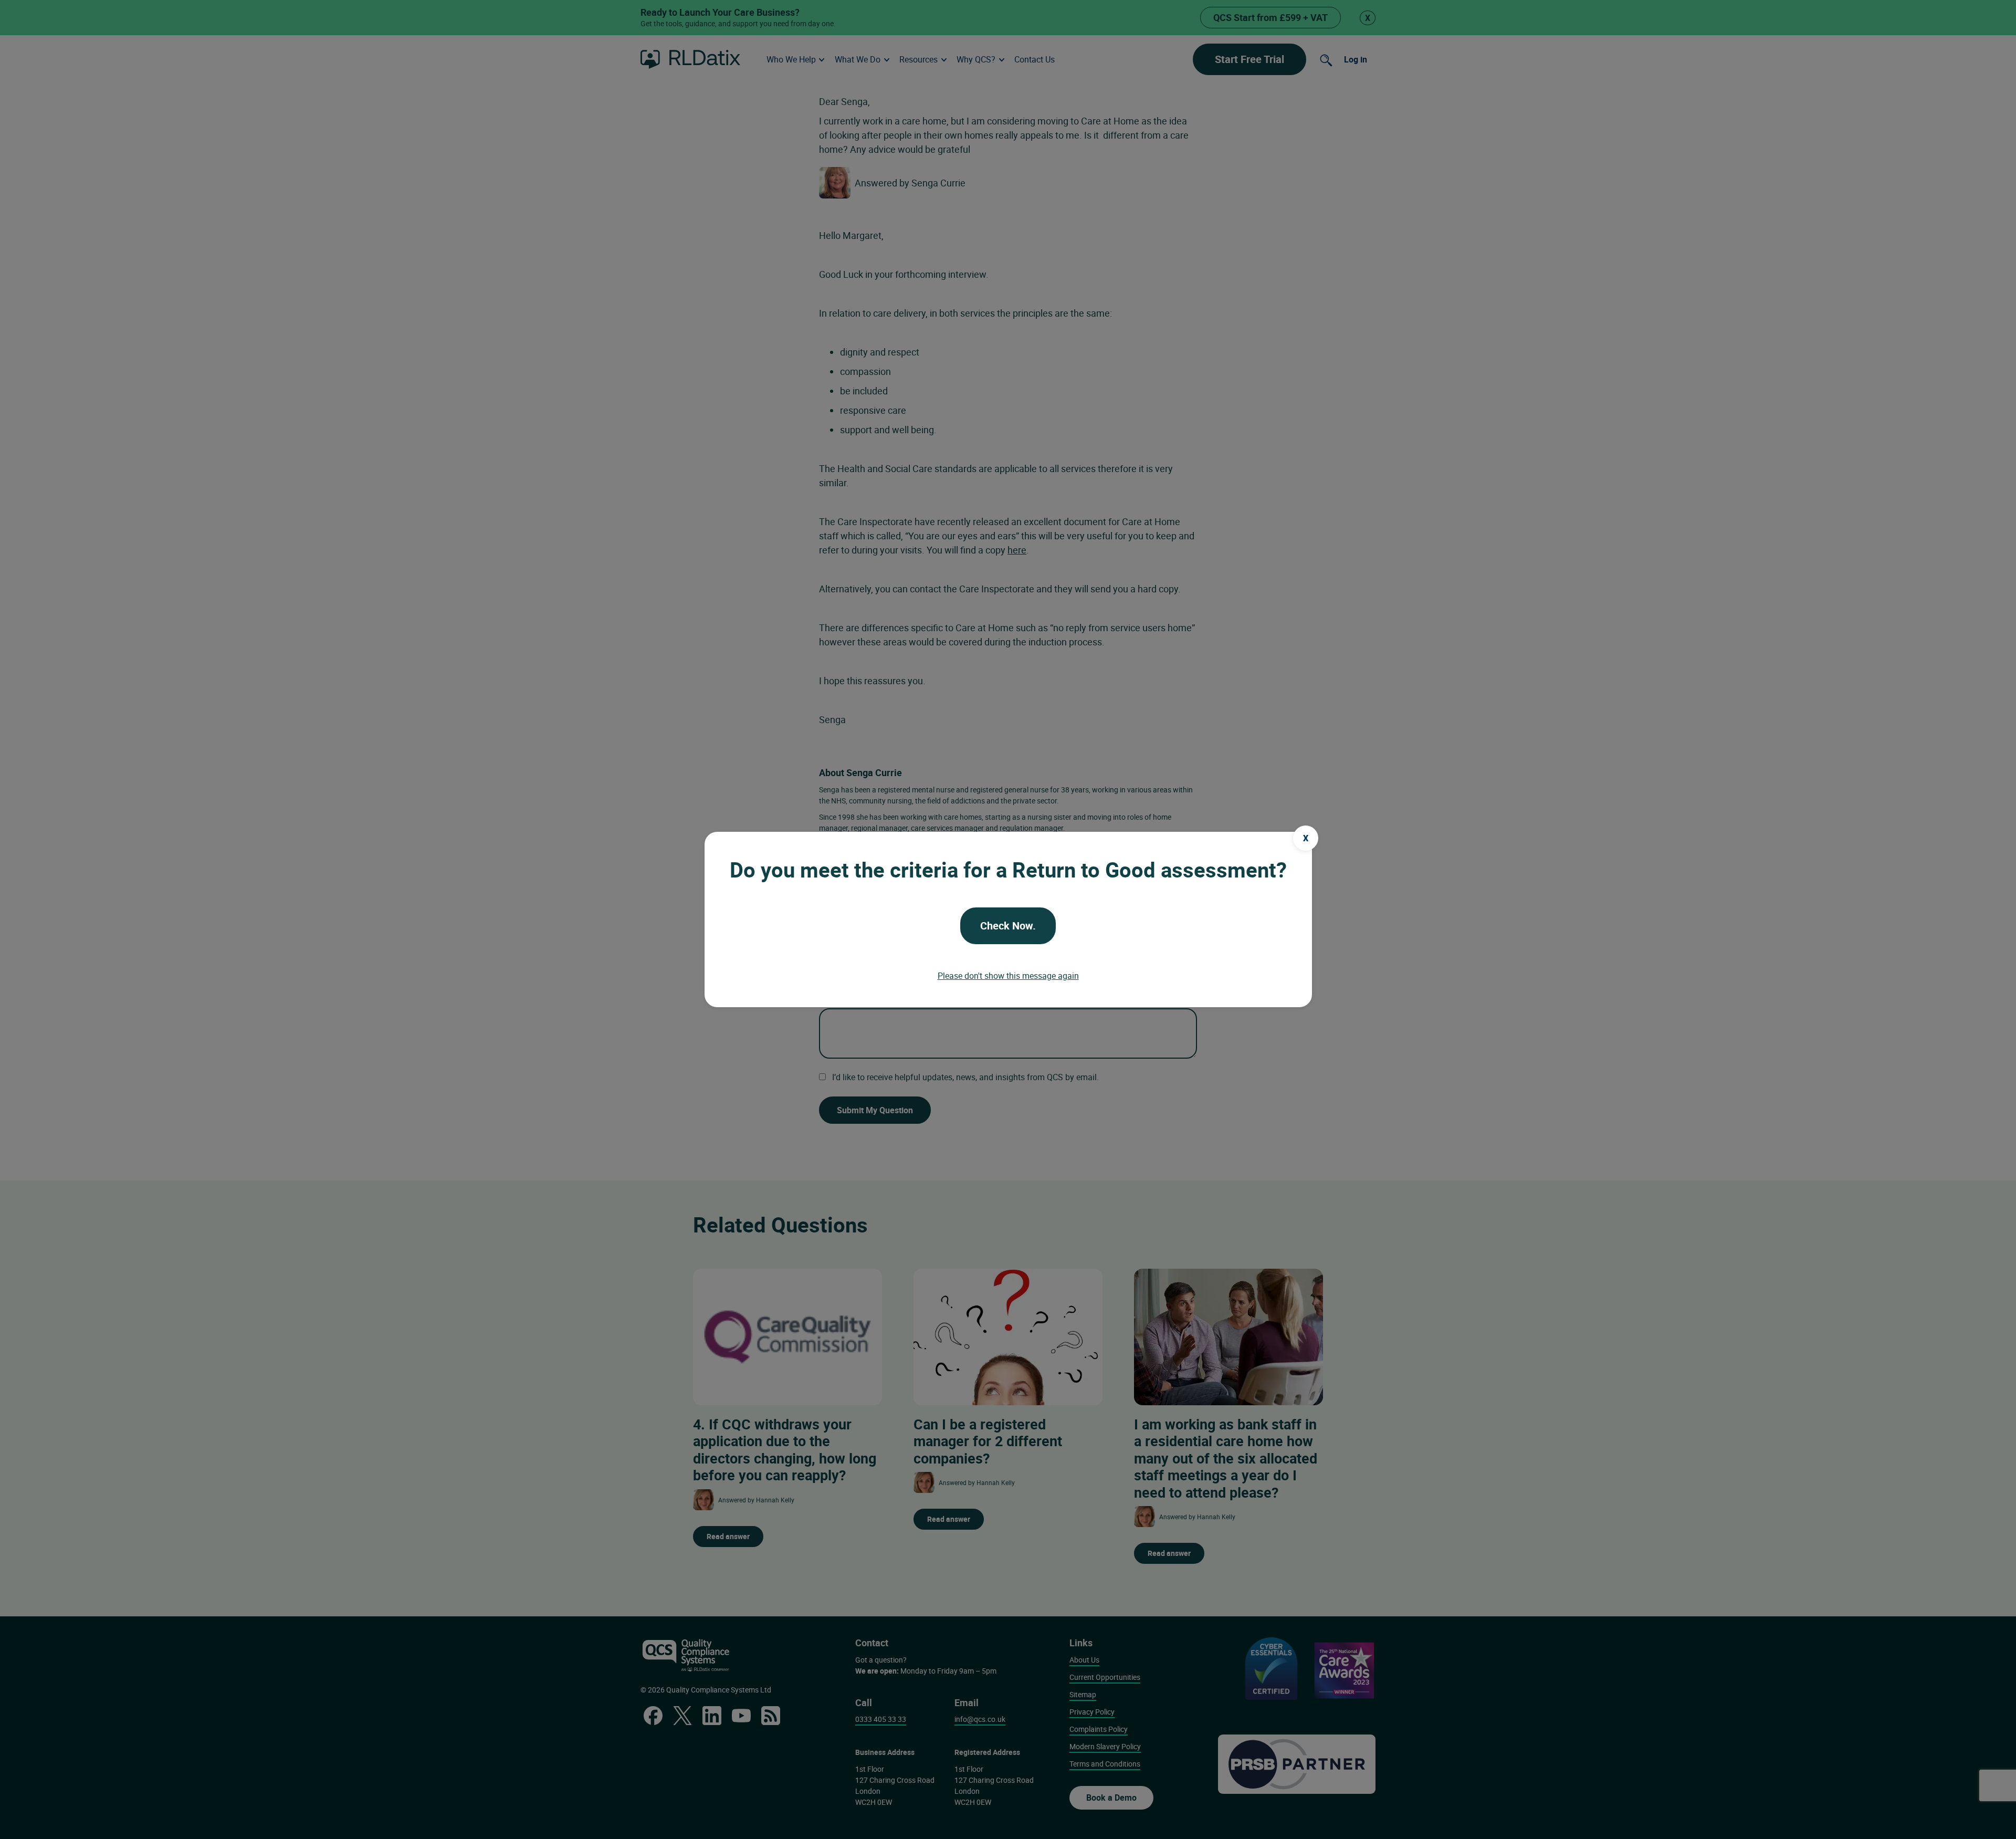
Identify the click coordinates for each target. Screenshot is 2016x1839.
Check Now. (1008, 926)
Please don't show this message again (1008, 976)
